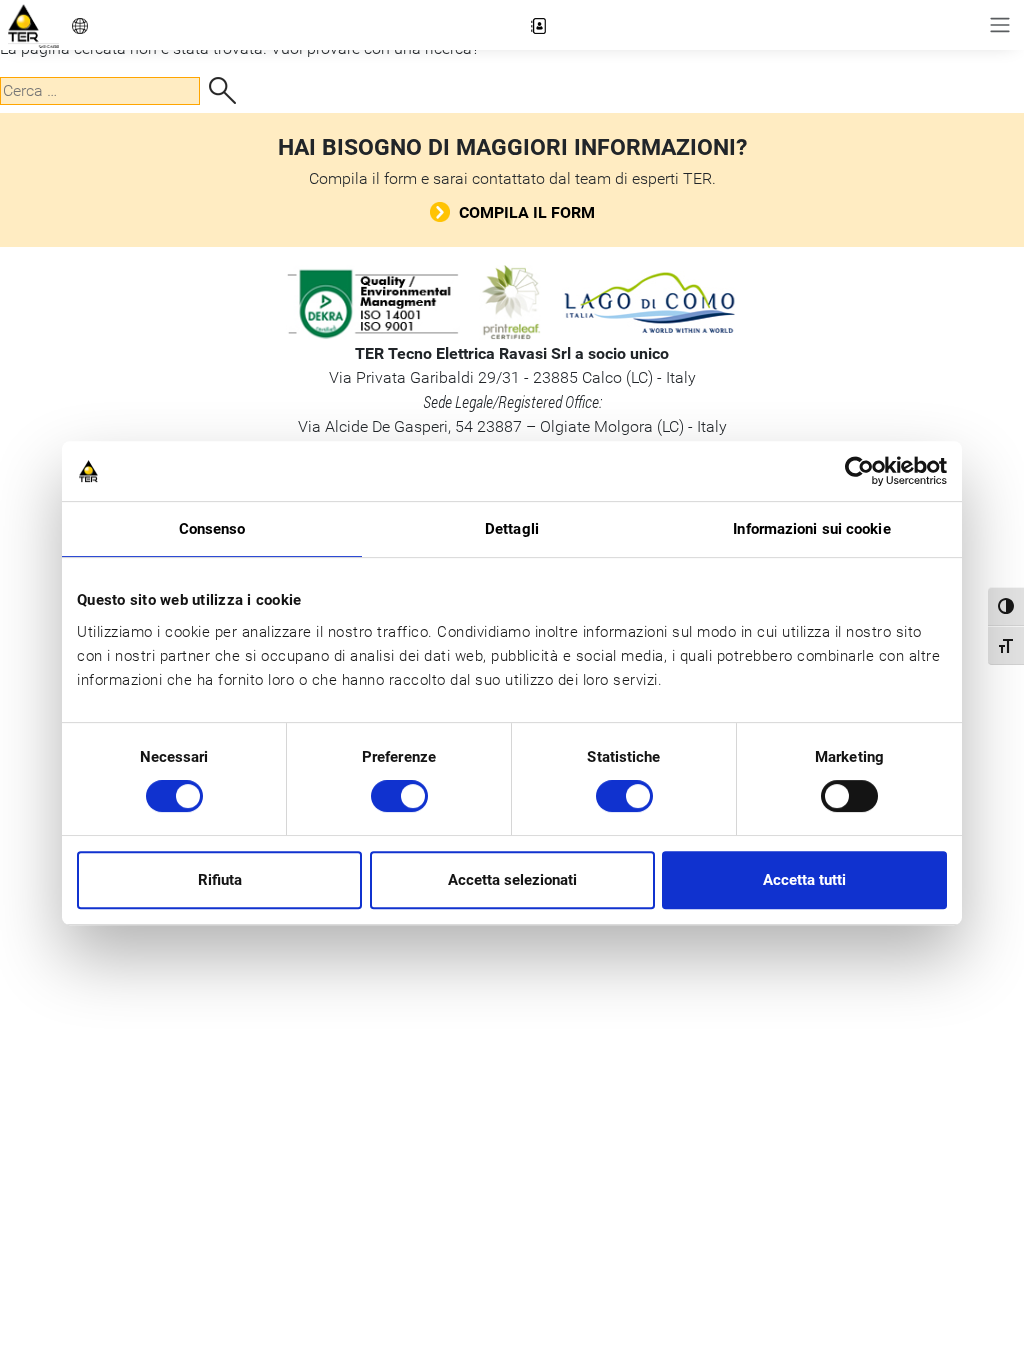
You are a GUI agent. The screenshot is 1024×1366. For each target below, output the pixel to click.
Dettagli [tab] (512, 529)
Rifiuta (220, 880)
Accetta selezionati (512, 880)
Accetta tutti (804, 880)
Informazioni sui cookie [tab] (811, 529)
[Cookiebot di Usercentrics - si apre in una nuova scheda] (859, 471)
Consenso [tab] (212, 529)
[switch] (399, 796)
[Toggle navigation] (1000, 25)
